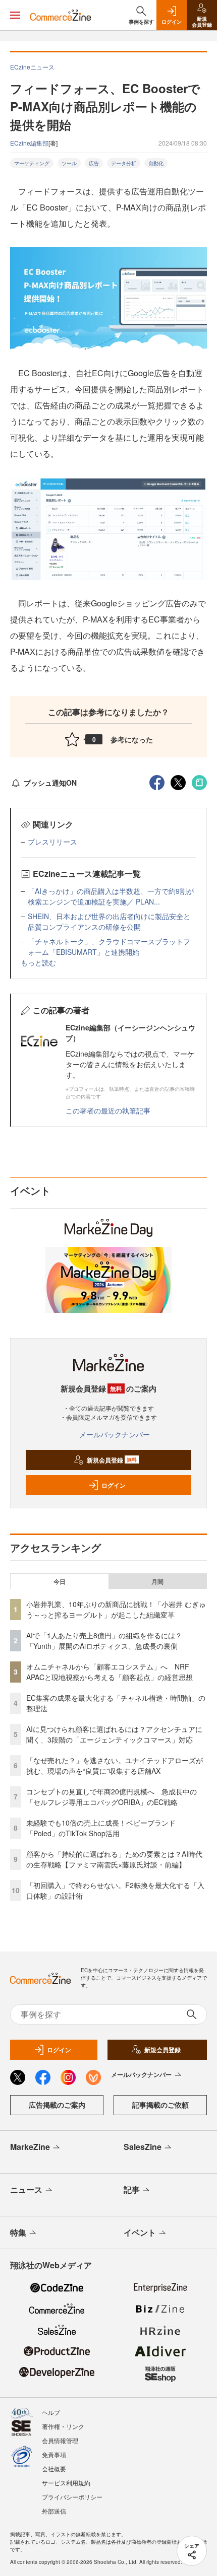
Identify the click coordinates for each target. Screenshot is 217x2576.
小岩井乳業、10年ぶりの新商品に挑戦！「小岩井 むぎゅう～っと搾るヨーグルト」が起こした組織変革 (116, 1609)
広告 (94, 163)
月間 (157, 1581)
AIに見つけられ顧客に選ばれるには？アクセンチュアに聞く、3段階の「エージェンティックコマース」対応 (114, 1734)
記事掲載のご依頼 (160, 2105)
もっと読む (38, 962)
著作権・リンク (63, 2426)
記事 (132, 2189)
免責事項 (54, 2454)
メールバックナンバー (115, 1434)
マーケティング (32, 163)
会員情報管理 (60, 2440)
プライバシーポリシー (72, 2497)
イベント (140, 2232)
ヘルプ (51, 2412)
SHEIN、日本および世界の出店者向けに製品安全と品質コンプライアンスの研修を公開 (109, 921)
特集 (18, 2232)
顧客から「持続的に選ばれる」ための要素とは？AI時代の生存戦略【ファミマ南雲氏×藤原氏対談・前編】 (114, 1859)
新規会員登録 (112, 1460)
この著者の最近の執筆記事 (108, 1110)
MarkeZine (30, 2147)
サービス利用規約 (66, 2483)
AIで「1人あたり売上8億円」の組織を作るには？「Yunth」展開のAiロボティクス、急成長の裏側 (104, 1641)
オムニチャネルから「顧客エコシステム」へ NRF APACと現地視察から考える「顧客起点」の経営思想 (110, 1672)
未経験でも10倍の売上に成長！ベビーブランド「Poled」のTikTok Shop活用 (101, 1828)
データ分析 (124, 163)
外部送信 (54, 2511)
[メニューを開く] (15, 15)
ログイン (114, 1485)
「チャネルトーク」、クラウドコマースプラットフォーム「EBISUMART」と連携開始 (109, 947)
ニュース (26, 2189)
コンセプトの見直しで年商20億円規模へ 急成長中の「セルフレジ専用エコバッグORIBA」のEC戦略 (112, 1797)
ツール (69, 163)
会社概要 (54, 2468)
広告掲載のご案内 (57, 2105)
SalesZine (143, 2147)
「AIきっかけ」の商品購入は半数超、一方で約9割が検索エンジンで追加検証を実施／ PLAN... (111, 896)
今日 (60, 1581)
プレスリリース (52, 842)
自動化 (156, 163)
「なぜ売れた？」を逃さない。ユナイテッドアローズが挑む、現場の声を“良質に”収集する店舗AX (115, 1765)
